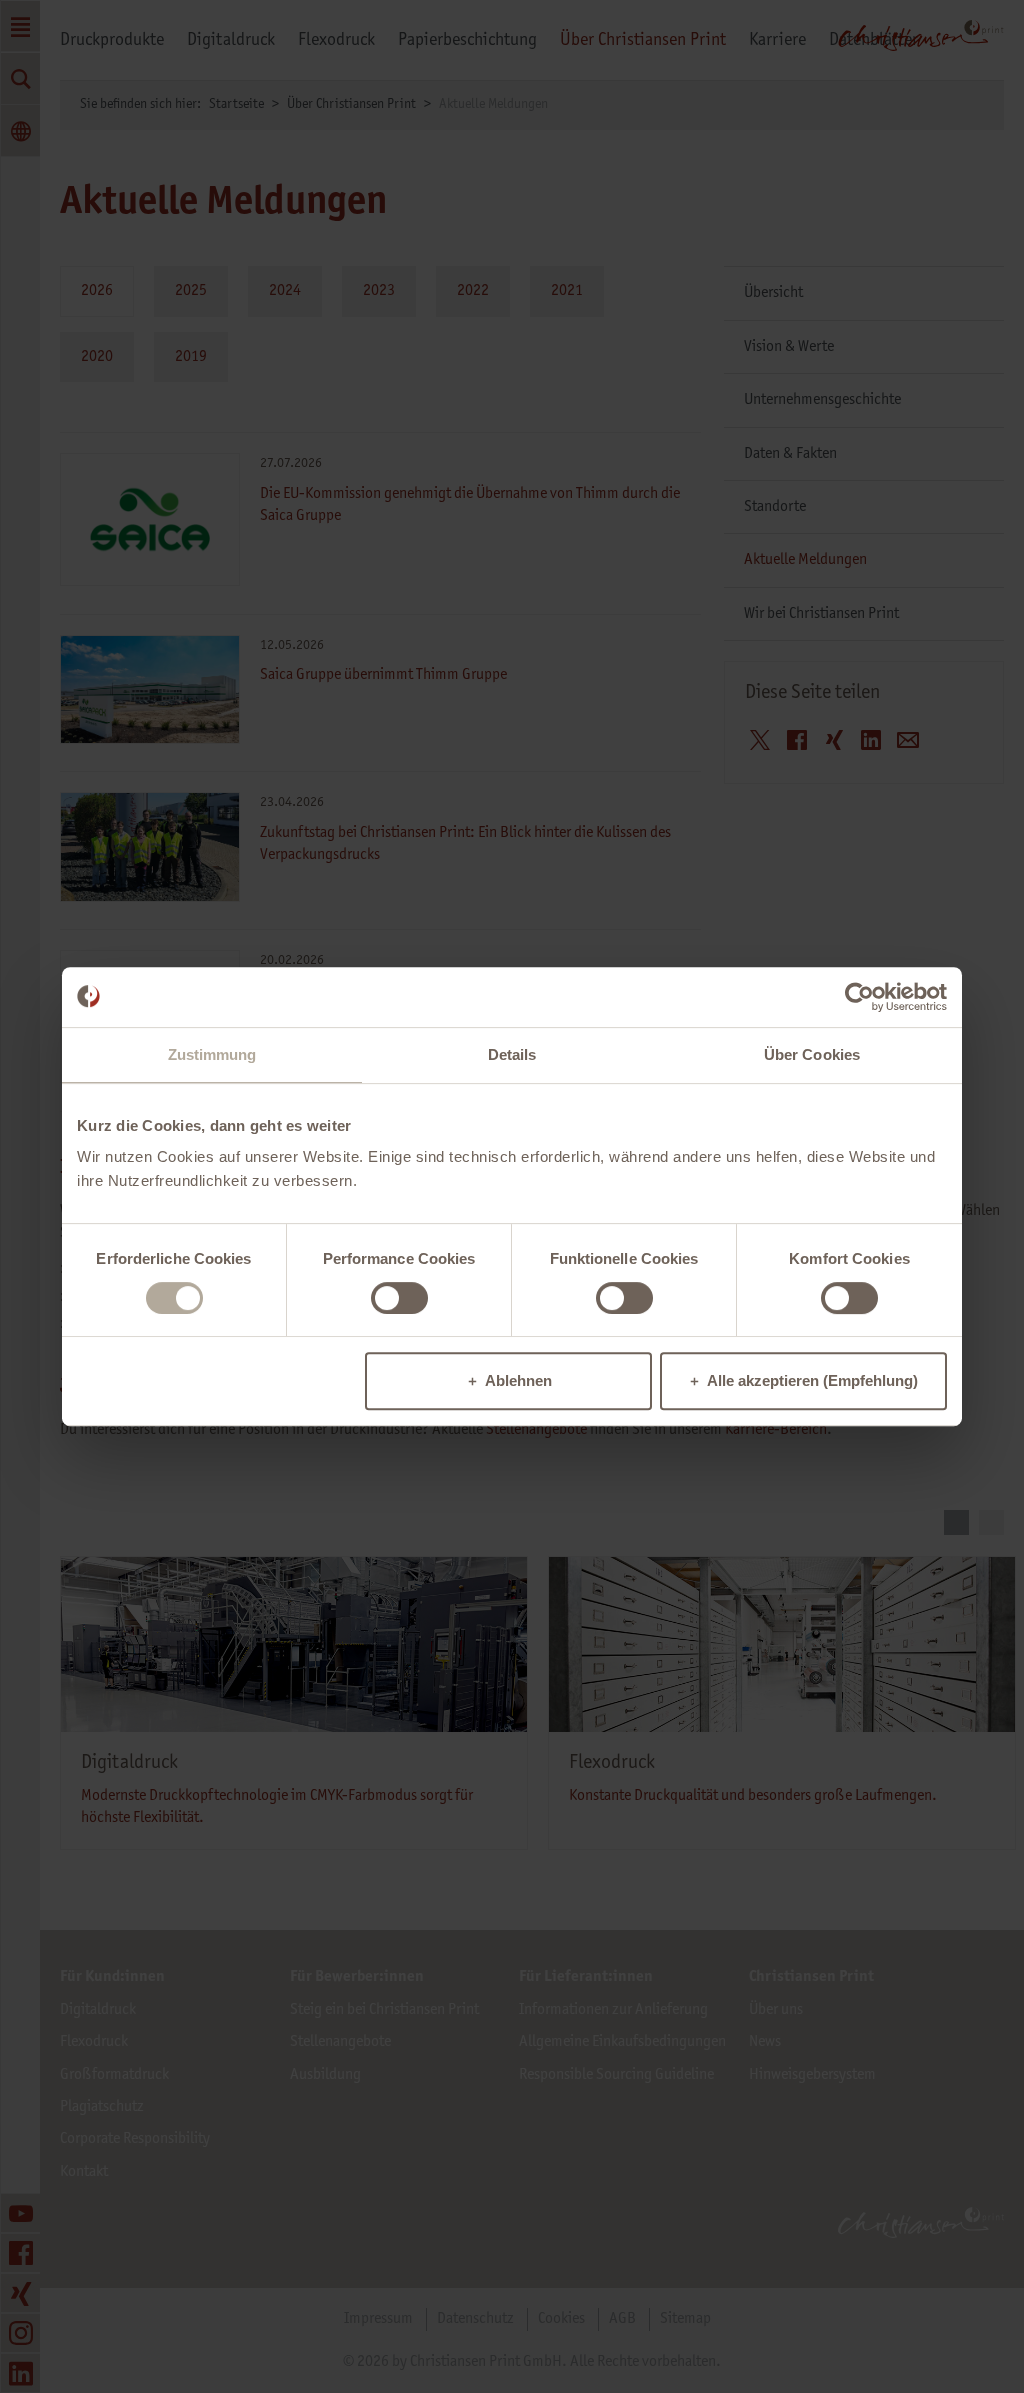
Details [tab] (512, 1054)
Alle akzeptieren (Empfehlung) (812, 1380)
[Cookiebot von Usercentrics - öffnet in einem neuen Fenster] (859, 997)
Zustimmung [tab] (212, 1054)
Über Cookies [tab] (812, 1054)
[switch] (399, 1298)
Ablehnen (518, 1380)
